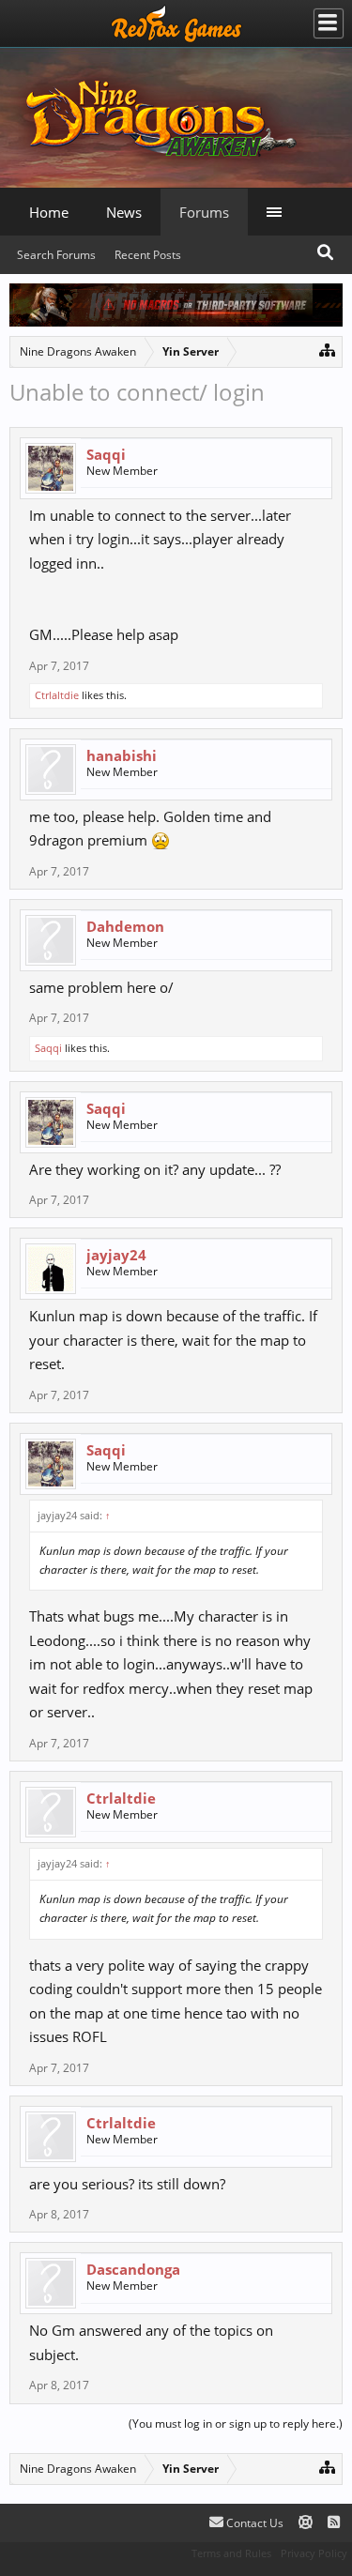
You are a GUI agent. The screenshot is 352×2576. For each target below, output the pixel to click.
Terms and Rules (231, 2553)
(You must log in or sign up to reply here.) (236, 2424)
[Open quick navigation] (327, 350)
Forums (204, 212)
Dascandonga (133, 2269)
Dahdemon (125, 926)
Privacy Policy (314, 2553)
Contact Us (253, 2523)
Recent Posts (148, 255)
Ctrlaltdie (57, 695)
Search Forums (56, 255)
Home (49, 212)
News (124, 212)
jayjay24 (116, 1255)
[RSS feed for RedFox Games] (334, 2523)
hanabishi (122, 755)
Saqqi (106, 454)
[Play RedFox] (176, 23)
